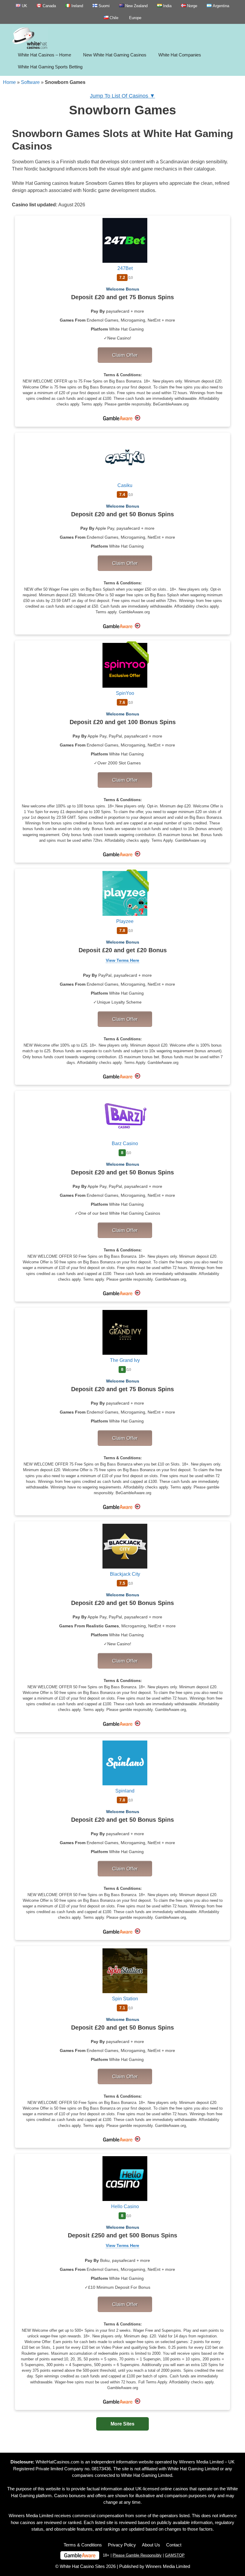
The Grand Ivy (125, 1360)
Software (30, 82)
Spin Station (125, 1999)
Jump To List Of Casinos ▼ (122, 96)
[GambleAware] (80, 2555)
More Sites (122, 2424)
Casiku (125, 485)
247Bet (125, 268)
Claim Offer (125, 355)
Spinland (125, 1791)
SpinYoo (125, 693)
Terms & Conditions (83, 2545)
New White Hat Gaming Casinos (115, 55)
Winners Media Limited (201, 2462)
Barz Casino (125, 1143)
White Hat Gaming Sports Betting (50, 67)
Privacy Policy (122, 2545)
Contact (174, 2545)
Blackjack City (125, 1574)
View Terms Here (122, 960)
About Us (151, 2545)
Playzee (125, 921)
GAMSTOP (175, 2555)
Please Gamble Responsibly (137, 2555)
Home (9, 82)
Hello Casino (125, 2206)
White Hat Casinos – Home (45, 55)
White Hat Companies (180, 55)
